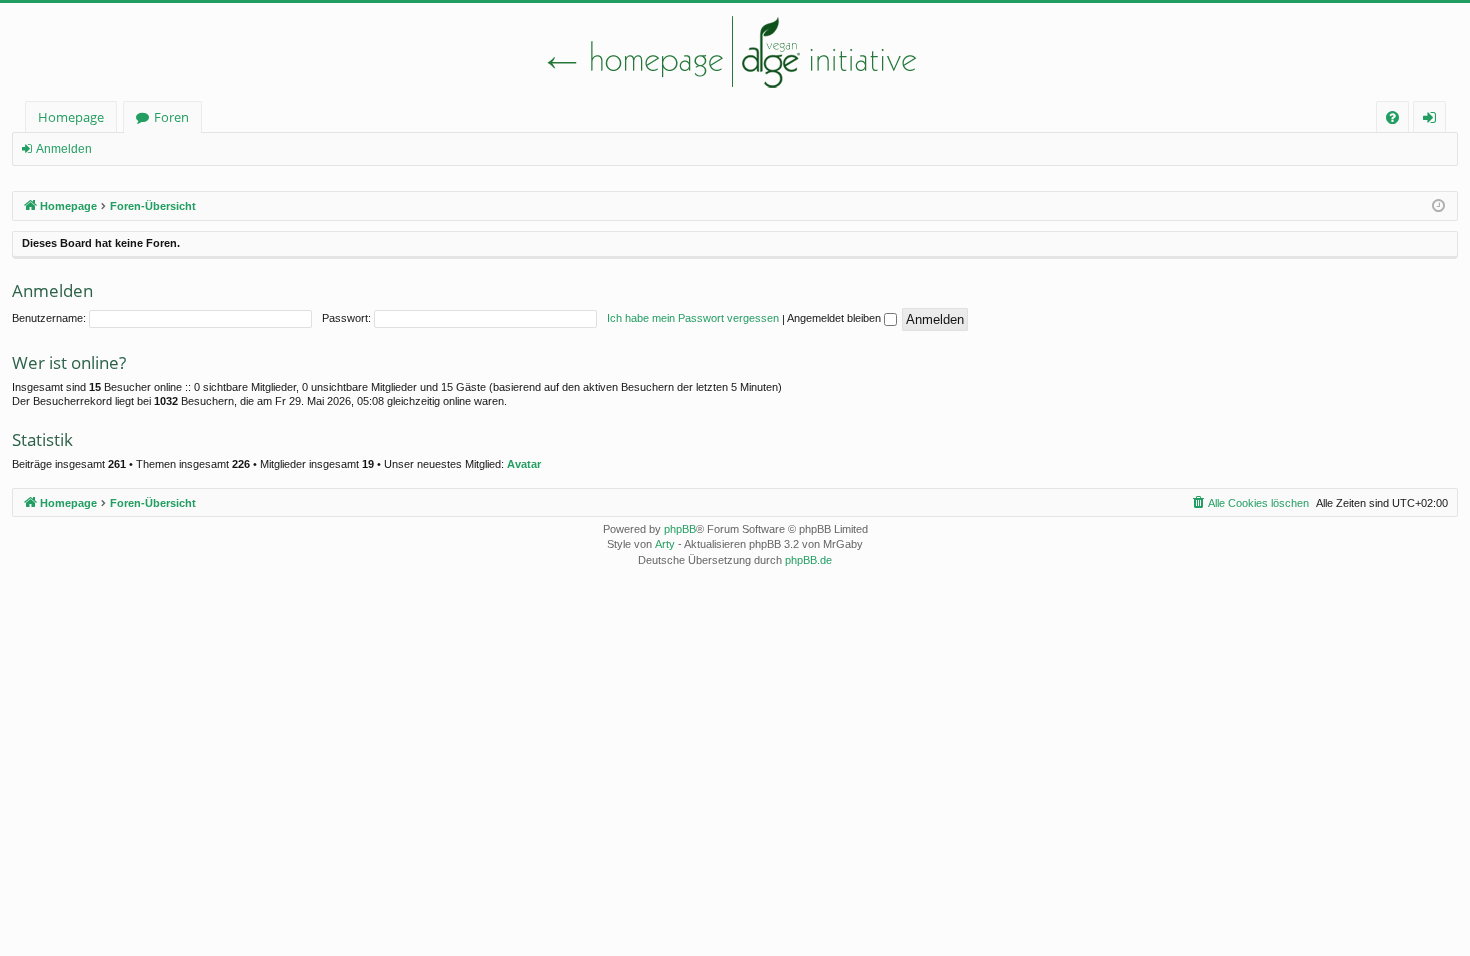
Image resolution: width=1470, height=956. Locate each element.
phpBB (680, 529)
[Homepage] (735, 52)
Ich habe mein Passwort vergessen (693, 318)
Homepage (71, 117)
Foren (171, 117)
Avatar (524, 464)
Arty (665, 544)
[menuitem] (1392, 117)
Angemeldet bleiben (835, 318)
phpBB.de (808, 560)
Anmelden (64, 149)
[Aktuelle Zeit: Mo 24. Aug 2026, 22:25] (1438, 206)
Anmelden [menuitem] (1433, 120)
